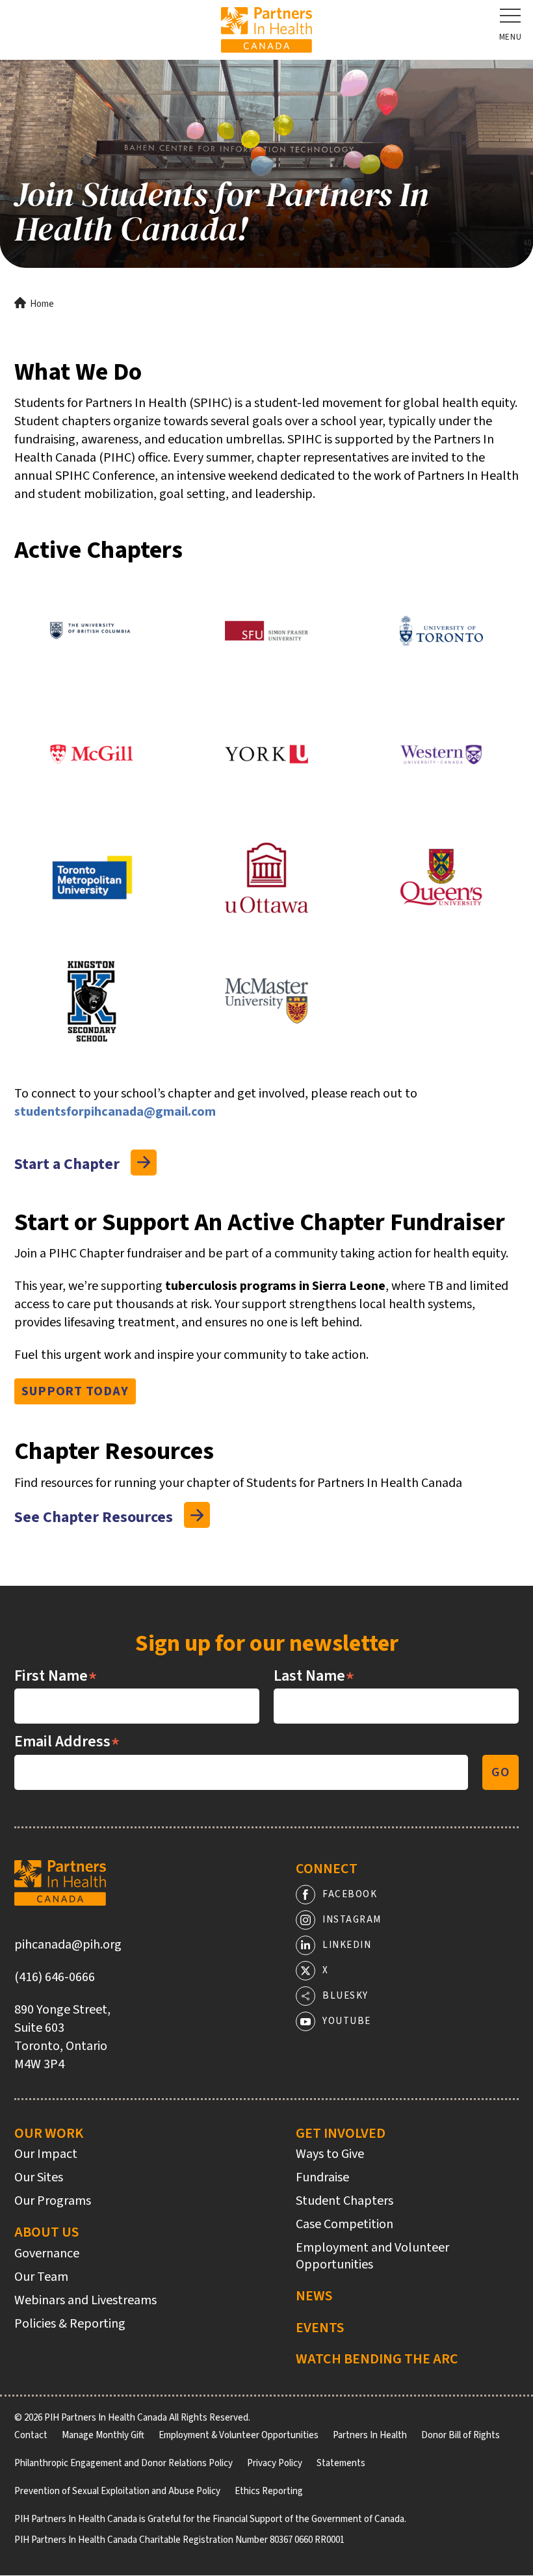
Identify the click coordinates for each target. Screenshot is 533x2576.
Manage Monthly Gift (103, 2435)
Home (42, 304)
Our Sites (39, 2177)
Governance (47, 2254)
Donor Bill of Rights (461, 2435)
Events (320, 2328)
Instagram (352, 1920)
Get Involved (341, 2133)
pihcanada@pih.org (68, 1945)
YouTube (347, 2021)
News (314, 2296)
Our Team (41, 2277)
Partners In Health (370, 2435)
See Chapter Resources (94, 1518)
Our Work (49, 2133)
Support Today (75, 1391)
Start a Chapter (67, 1164)
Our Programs (53, 2201)
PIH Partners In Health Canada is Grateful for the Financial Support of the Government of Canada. (210, 2519)
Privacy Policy (275, 2463)
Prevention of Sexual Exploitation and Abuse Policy (117, 2491)
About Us (46, 2232)
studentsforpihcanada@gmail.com (115, 1112)
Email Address (67, 1742)
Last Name (314, 1676)
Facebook (350, 1894)
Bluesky (345, 1996)
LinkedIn (347, 1945)
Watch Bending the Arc (377, 2359)
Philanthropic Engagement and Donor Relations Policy (123, 2463)
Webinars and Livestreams (85, 2300)
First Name (56, 1676)
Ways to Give (330, 2154)
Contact (31, 2435)
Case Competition (344, 2224)
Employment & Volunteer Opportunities (239, 2435)
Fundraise (322, 2177)
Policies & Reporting (70, 2324)
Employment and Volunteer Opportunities (372, 2256)
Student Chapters (344, 2201)
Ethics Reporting (269, 2491)
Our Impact (46, 2154)
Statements (341, 2463)
